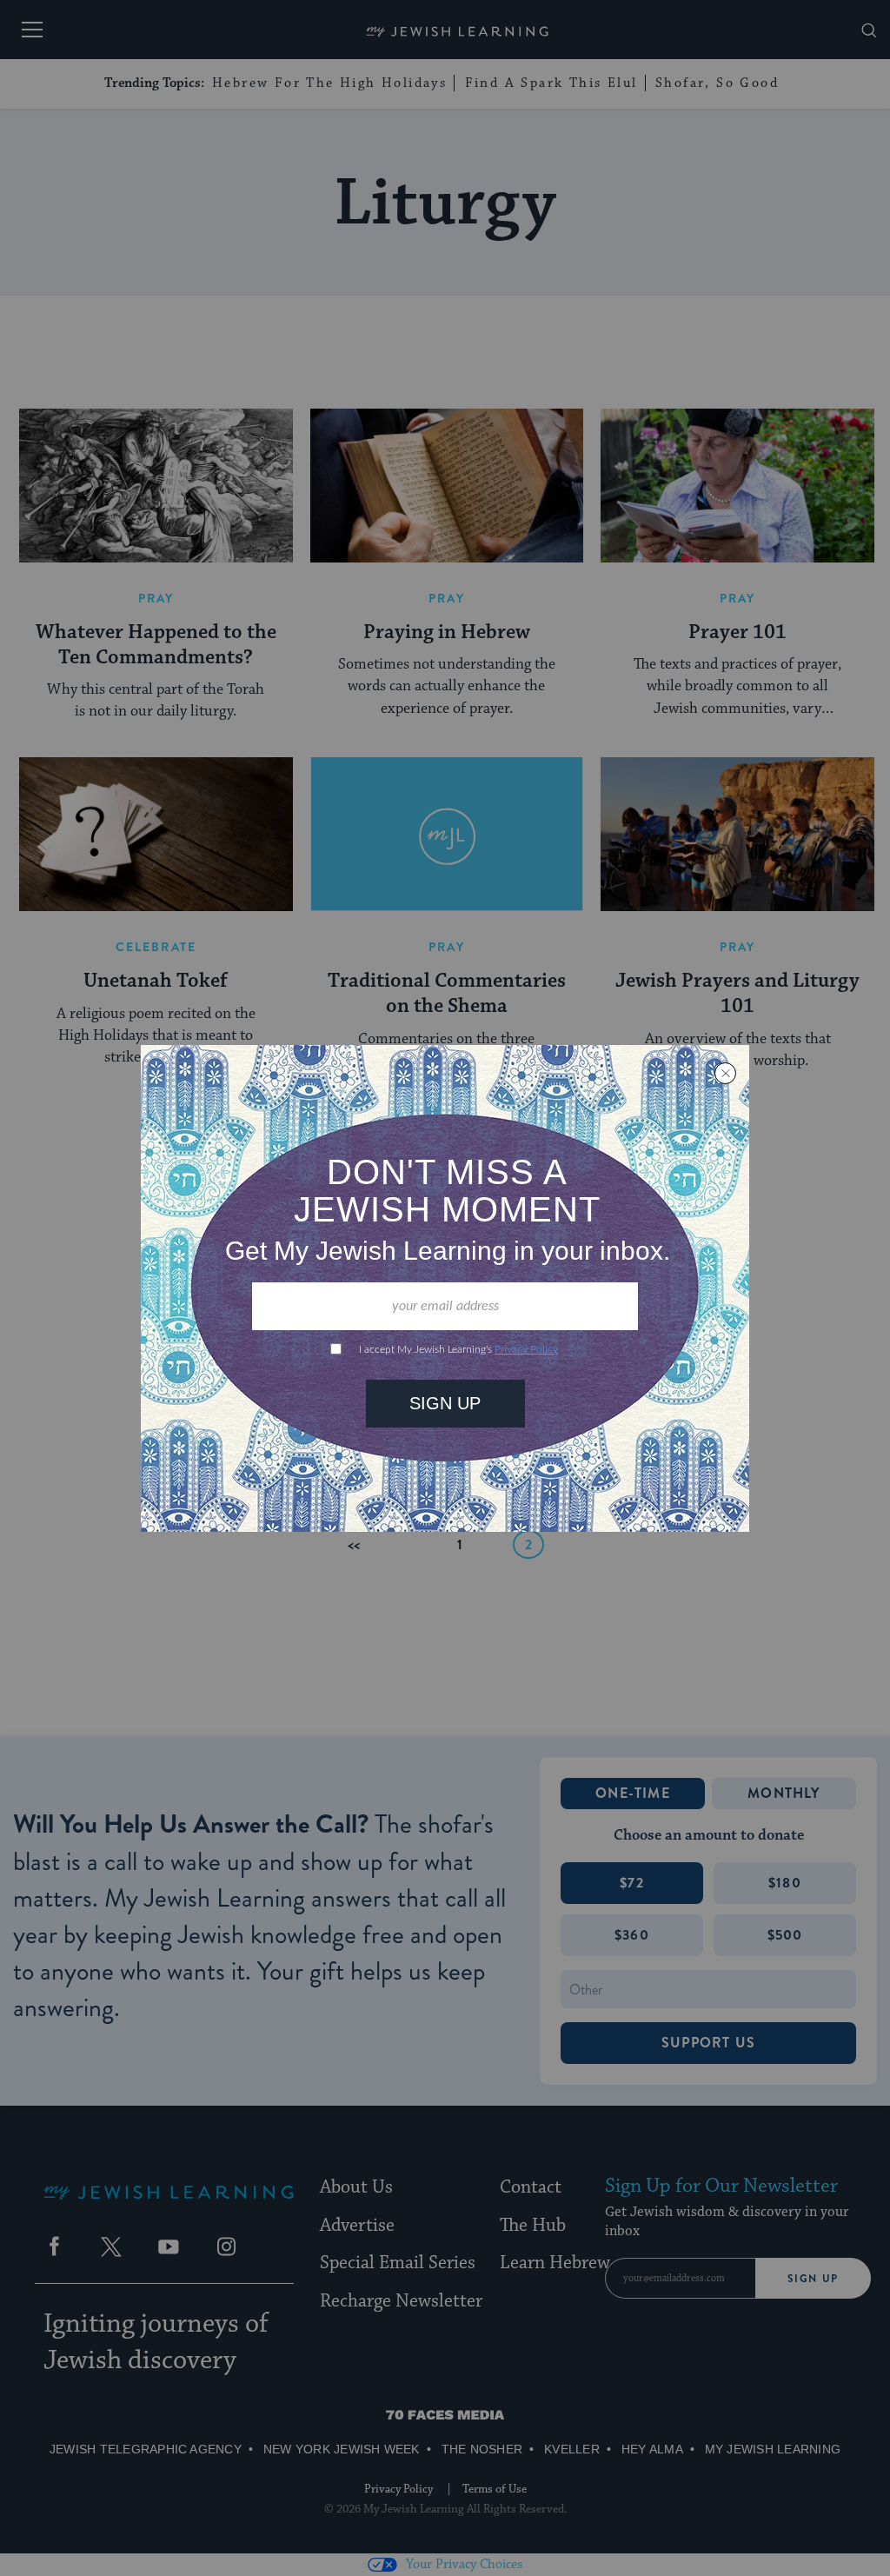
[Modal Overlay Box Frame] (445, 1288)
